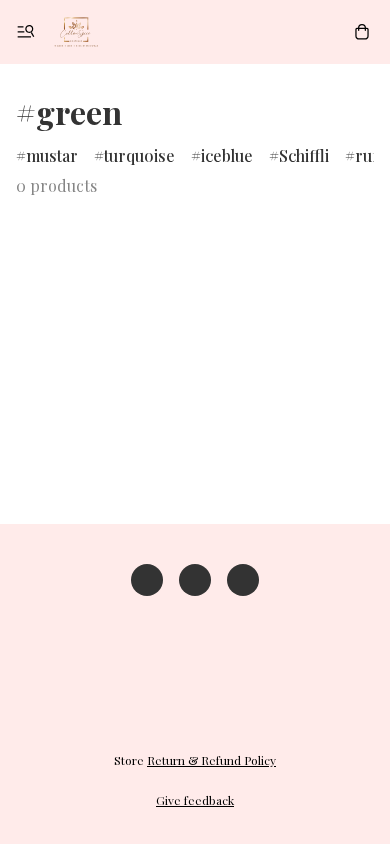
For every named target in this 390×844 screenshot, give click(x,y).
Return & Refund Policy (211, 760)
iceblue (227, 155)
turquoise (139, 155)
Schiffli (304, 155)
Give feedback (195, 800)
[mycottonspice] (76, 32)
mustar (52, 155)
